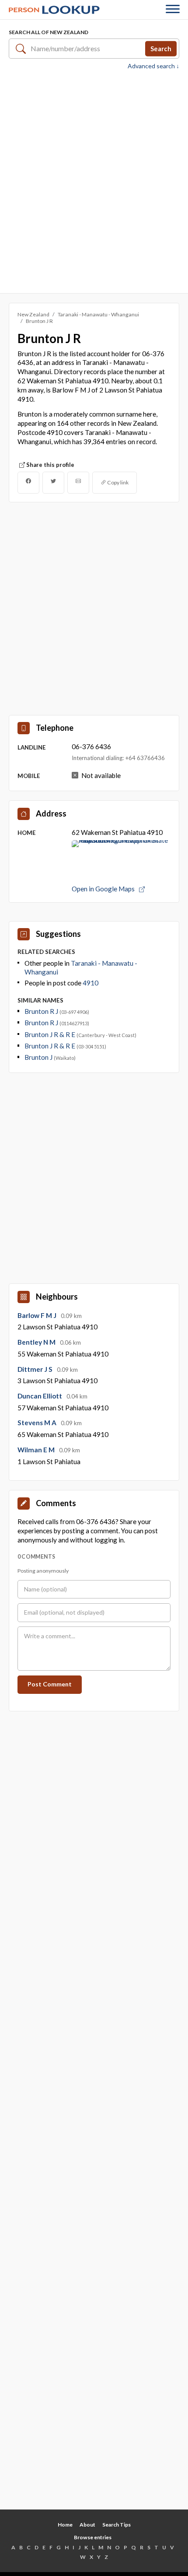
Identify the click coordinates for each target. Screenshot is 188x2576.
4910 (91, 983)
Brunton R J (42, 1011)
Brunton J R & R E (50, 1034)
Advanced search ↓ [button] (153, 66)
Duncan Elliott (40, 1396)
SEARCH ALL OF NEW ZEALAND (49, 32)
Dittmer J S (36, 1369)
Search (161, 48)
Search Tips (117, 2525)
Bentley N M (37, 1342)
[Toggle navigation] (173, 10)
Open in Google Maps (104, 889)
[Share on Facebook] (28, 483)
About (87, 2525)
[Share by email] (78, 483)
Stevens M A (38, 1423)
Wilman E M (37, 1450)
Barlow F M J (38, 1315)
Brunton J (39, 1057)
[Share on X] (53, 483)
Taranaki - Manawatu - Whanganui (98, 314)
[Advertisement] (94, 181)
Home (65, 2525)
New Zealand (33, 314)
